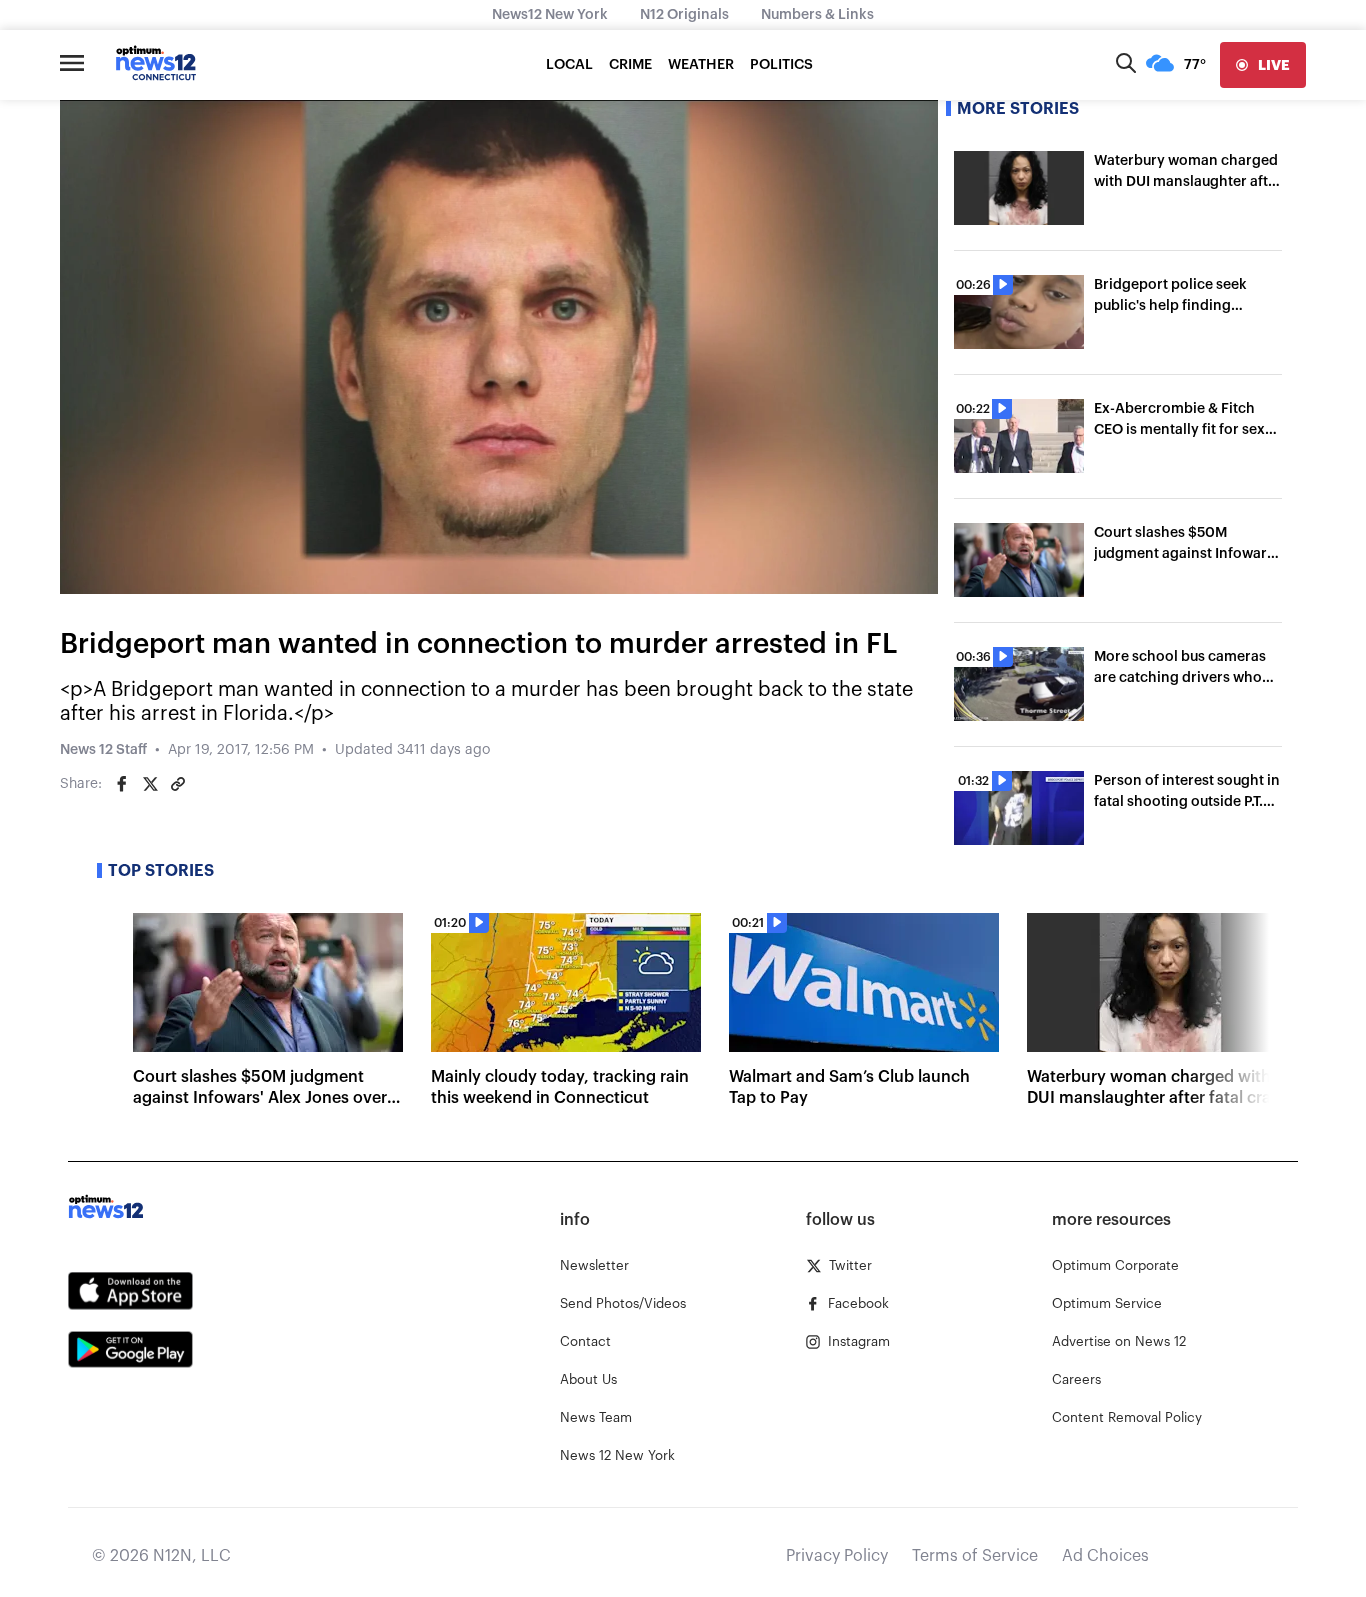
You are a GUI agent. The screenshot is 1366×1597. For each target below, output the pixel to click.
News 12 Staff (103, 750)
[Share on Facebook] (122, 784)
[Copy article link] (178, 784)
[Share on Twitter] (150, 784)
